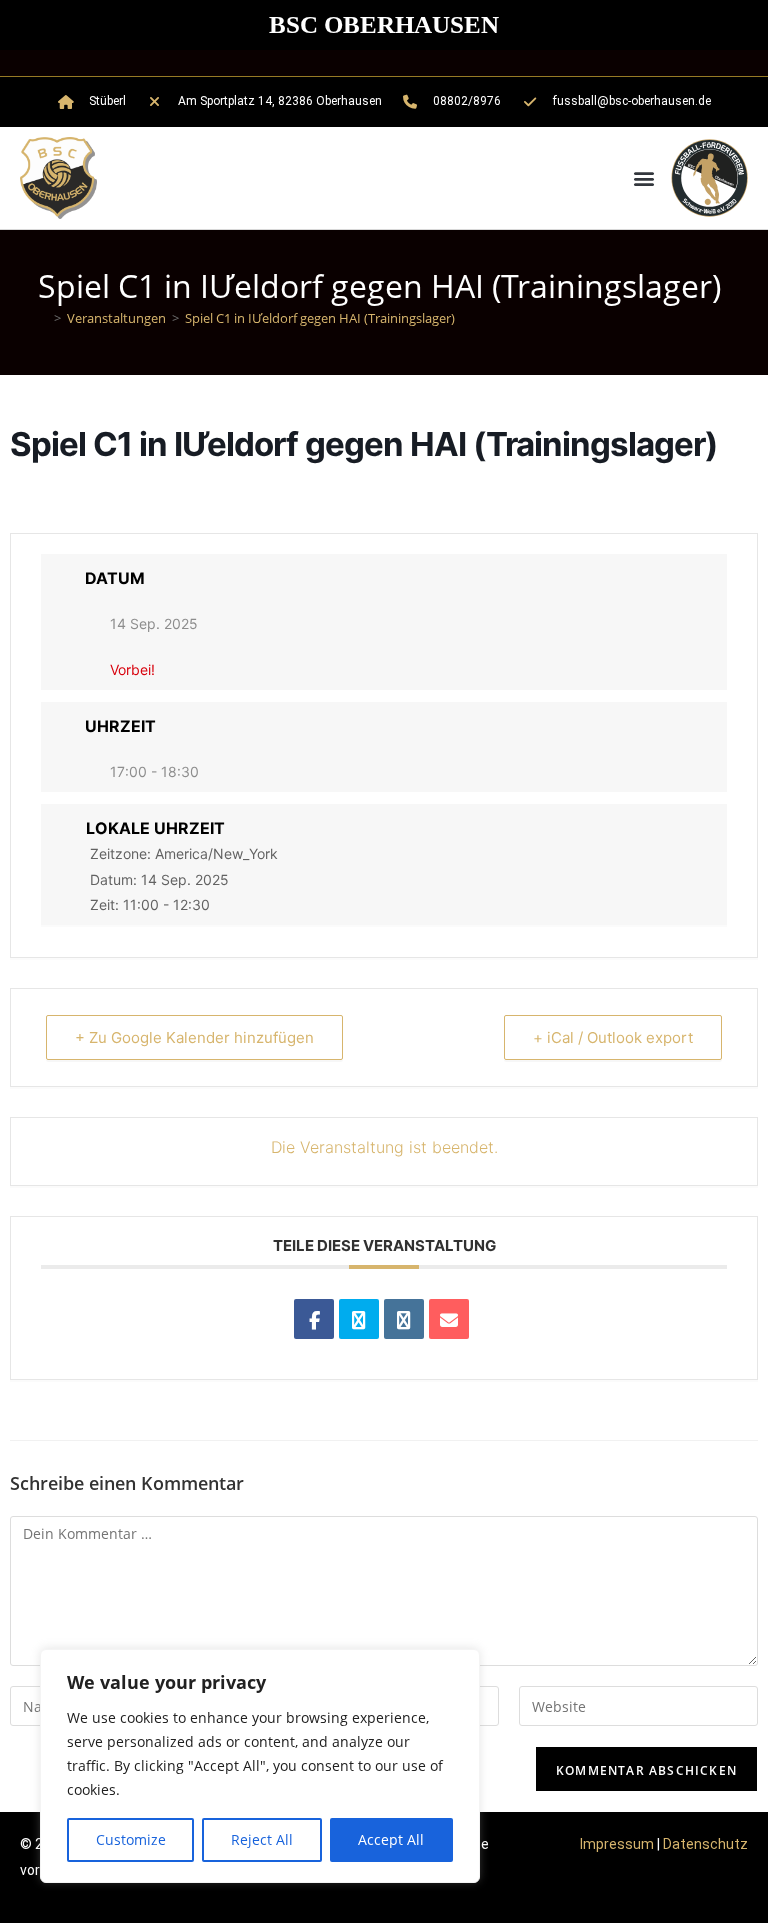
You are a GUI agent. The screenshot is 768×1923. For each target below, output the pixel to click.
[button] (644, 178)
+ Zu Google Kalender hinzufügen (194, 1037)
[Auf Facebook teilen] (314, 1319)
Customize (131, 1839)
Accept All (391, 1839)
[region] (260, 1766)
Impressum (617, 1844)
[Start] (43, 318)
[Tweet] (359, 1319)
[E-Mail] (449, 1319)
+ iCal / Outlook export (613, 1037)
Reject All (262, 1839)
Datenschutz (705, 1844)
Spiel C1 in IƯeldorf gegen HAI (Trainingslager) (320, 318)
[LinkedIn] (404, 1319)
